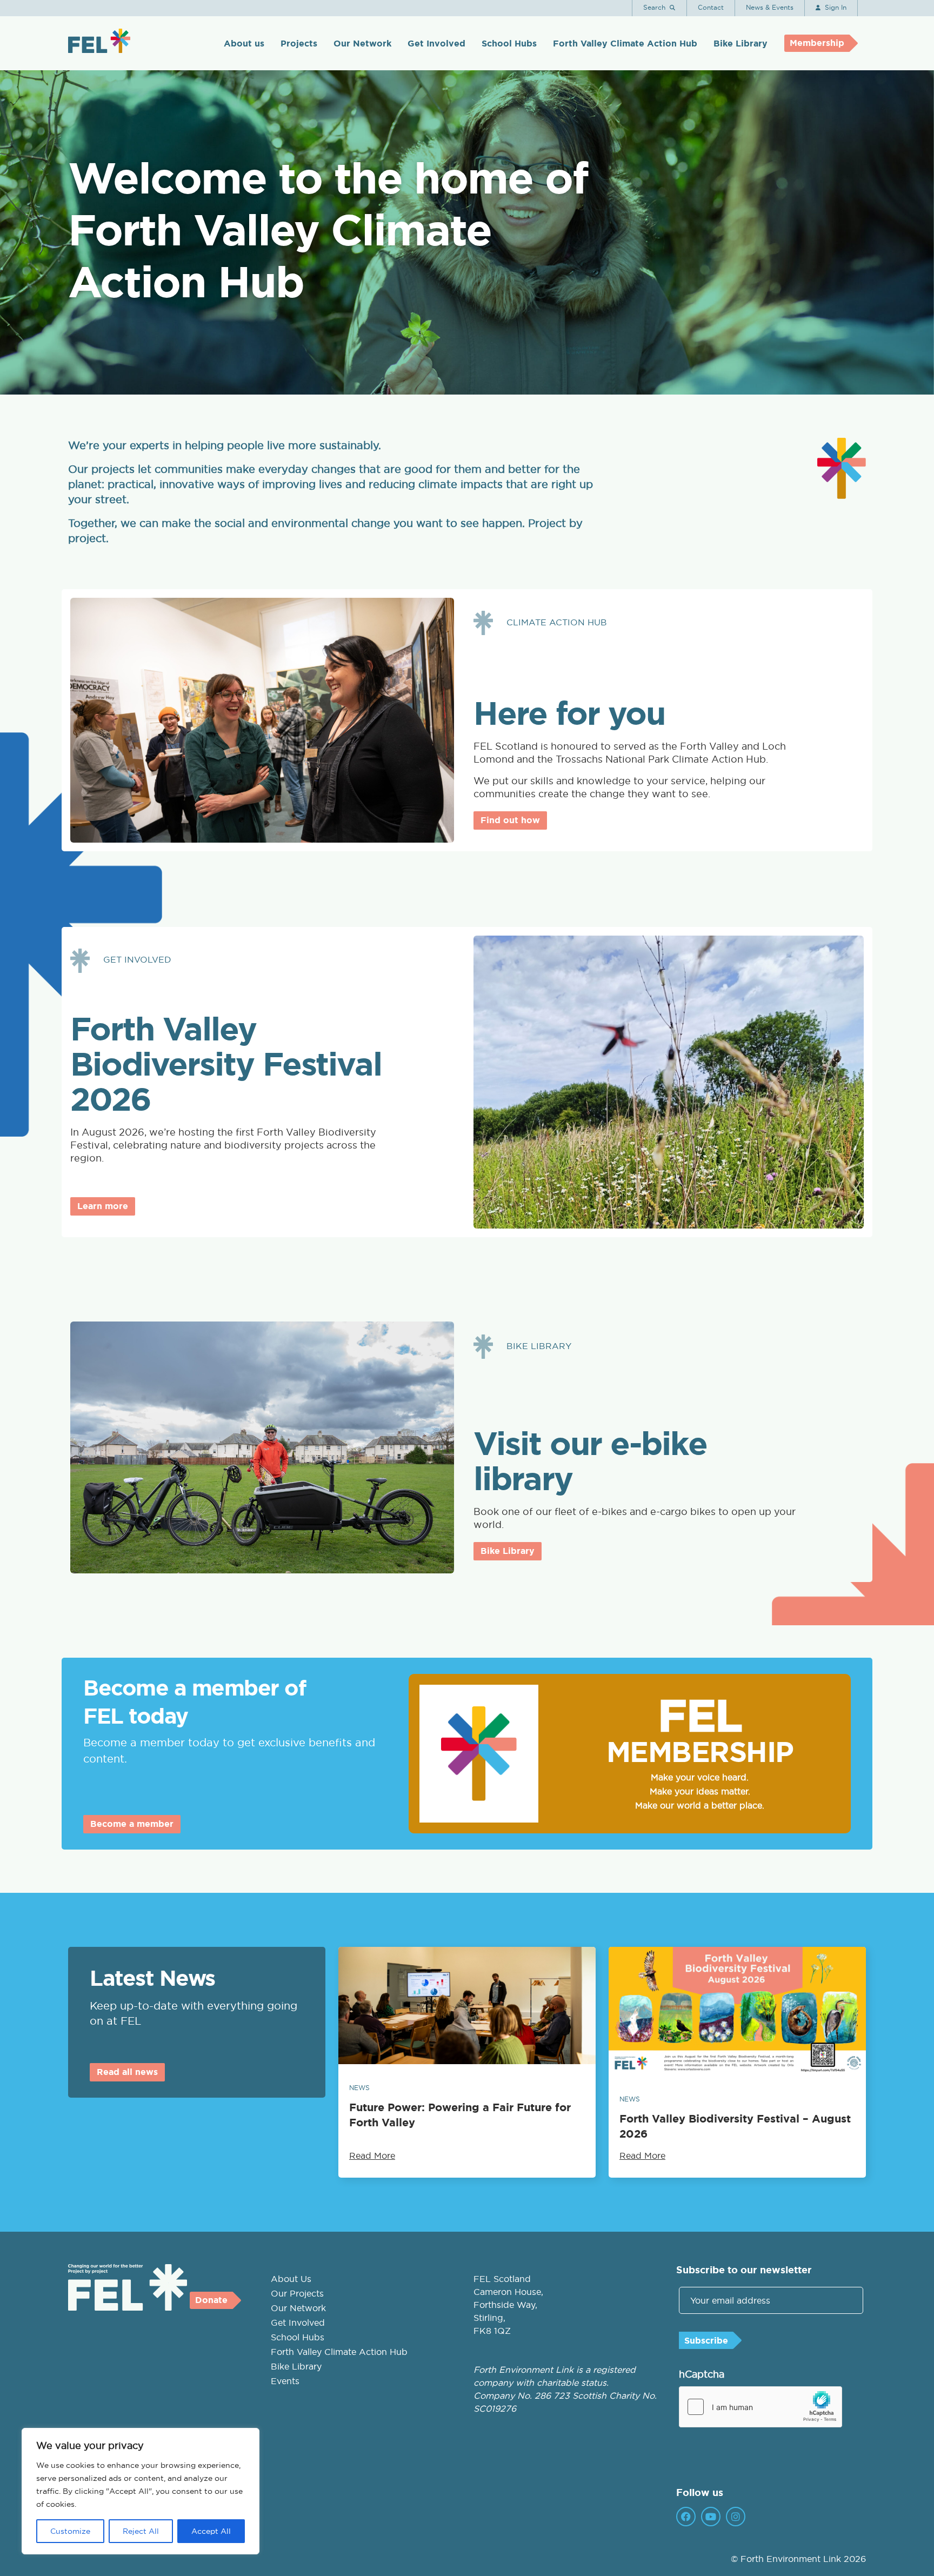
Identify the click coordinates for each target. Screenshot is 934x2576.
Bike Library (740, 44)
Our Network (362, 44)
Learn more (103, 1206)
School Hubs (509, 44)
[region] (141, 2491)
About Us (291, 2279)
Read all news (127, 2072)
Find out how (510, 820)
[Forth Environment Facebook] (686, 2517)
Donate (211, 2300)
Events (285, 2381)
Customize (70, 2531)
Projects (299, 44)
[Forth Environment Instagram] (736, 2517)
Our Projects (297, 2293)
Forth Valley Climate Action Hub (625, 44)
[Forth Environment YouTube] (711, 2517)
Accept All (211, 2531)
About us (244, 44)
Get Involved (436, 44)
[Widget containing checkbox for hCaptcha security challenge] (760, 2407)
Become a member (132, 1824)
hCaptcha (702, 2374)
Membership (817, 43)
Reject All (141, 2531)
